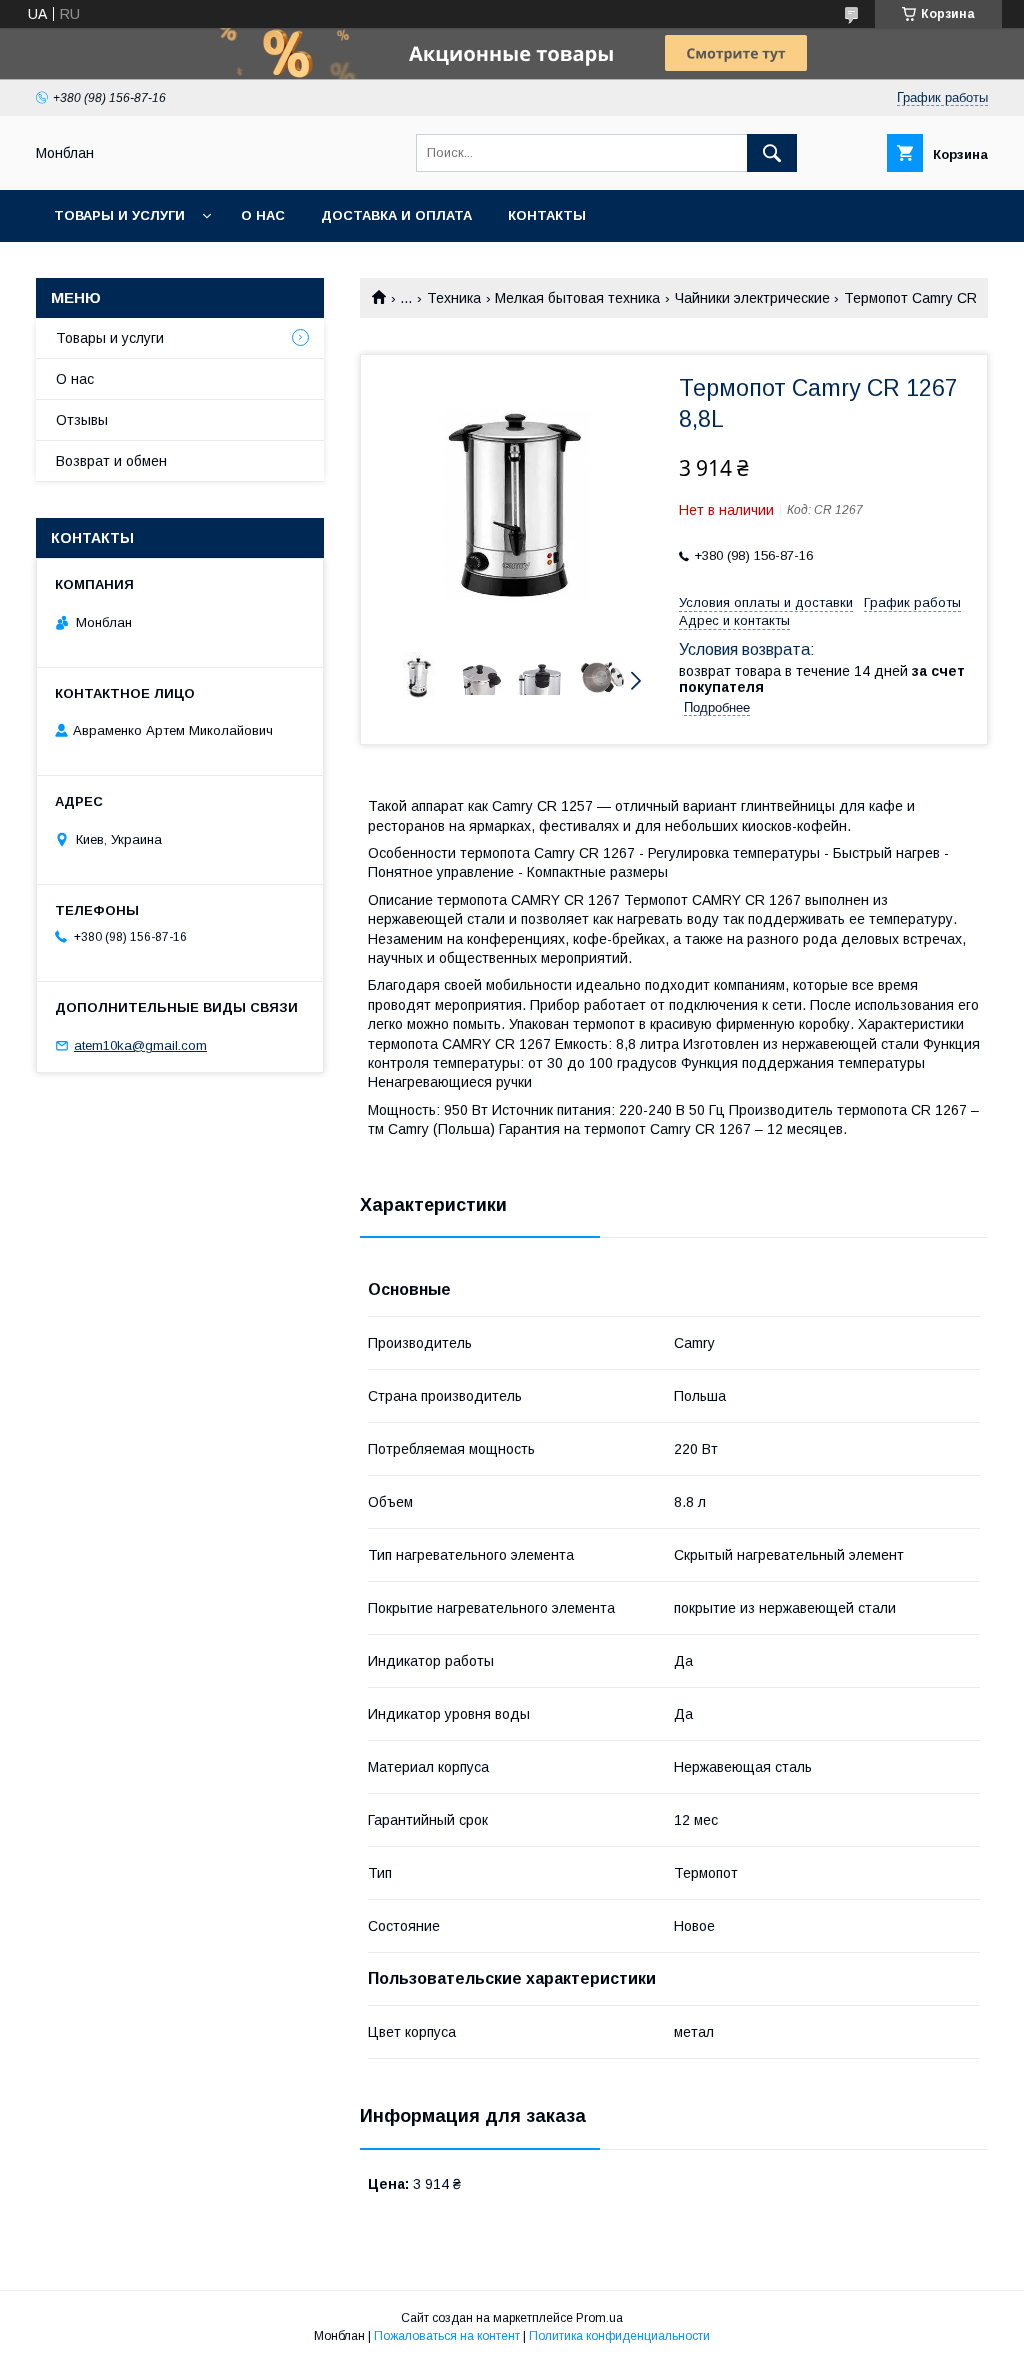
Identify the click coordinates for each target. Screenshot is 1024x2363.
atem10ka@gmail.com (140, 1045)
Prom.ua (599, 2318)
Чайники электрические (752, 298)
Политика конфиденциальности (619, 2336)
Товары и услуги (119, 215)
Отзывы (82, 420)
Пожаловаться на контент (447, 2336)
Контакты (547, 215)
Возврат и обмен (111, 461)
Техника (454, 298)
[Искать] (772, 153)
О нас (263, 215)
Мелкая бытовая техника (577, 298)
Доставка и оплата (396, 215)
